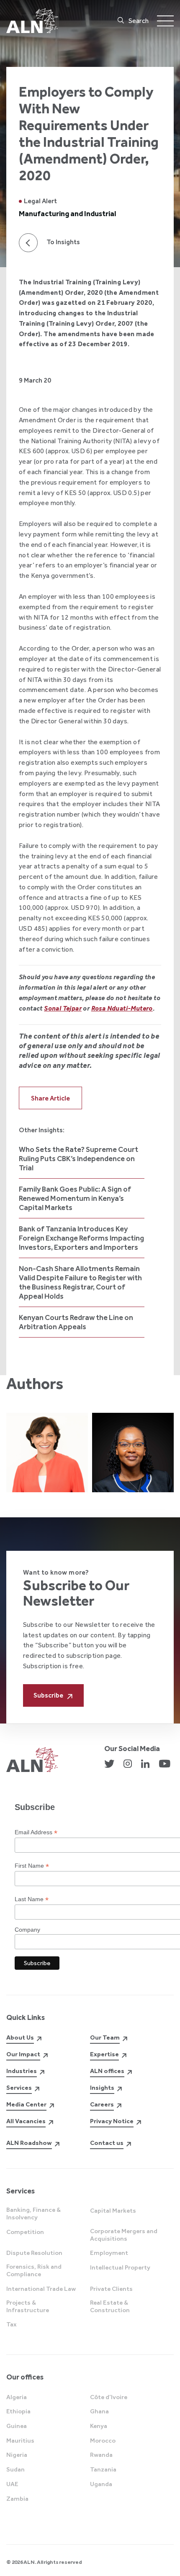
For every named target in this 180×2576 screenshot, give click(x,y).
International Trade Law (41, 2289)
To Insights (63, 242)
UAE (12, 2484)
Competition (25, 2232)
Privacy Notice (112, 2121)
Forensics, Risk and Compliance (34, 2270)
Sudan (15, 2469)
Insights (102, 2088)
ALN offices (107, 2071)
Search (139, 21)
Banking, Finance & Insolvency (33, 2213)
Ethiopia (18, 2411)
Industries (22, 2071)
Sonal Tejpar (63, 1008)
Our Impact (23, 2054)
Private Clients (111, 2289)
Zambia (17, 2499)
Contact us (107, 2143)
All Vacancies (26, 2121)
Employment (109, 2253)
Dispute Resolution (34, 2253)
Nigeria (17, 2455)
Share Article (50, 1098)
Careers (102, 2104)
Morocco (103, 2441)
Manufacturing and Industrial (67, 214)
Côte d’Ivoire (109, 2397)
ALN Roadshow (29, 2143)
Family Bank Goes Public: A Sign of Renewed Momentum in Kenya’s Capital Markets (75, 1198)
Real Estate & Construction (110, 2306)
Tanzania (103, 2469)
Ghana (99, 2411)
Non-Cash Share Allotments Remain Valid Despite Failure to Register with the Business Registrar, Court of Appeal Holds (80, 1282)
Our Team (105, 2037)
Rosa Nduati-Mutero (122, 1008)
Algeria (17, 2397)
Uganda (101, 2484)
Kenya (99, 2426)
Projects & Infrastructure (28, 2306)
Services (19, 2088)
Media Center (26, 2104)
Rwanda (101, 2455)
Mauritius (20, 2441)
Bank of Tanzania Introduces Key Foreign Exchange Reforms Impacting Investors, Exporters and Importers (81, 1238)
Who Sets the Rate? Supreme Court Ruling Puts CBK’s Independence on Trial (78, 1159)
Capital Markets (113, 2211)
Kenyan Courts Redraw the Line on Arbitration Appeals (76, 1322)
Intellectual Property (120, 2267)
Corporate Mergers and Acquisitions (124, 2235)
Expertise (104, 2054)
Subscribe (48, 1695)
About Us (20, 2037)
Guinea (17, 2426)
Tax (12, 2324)
